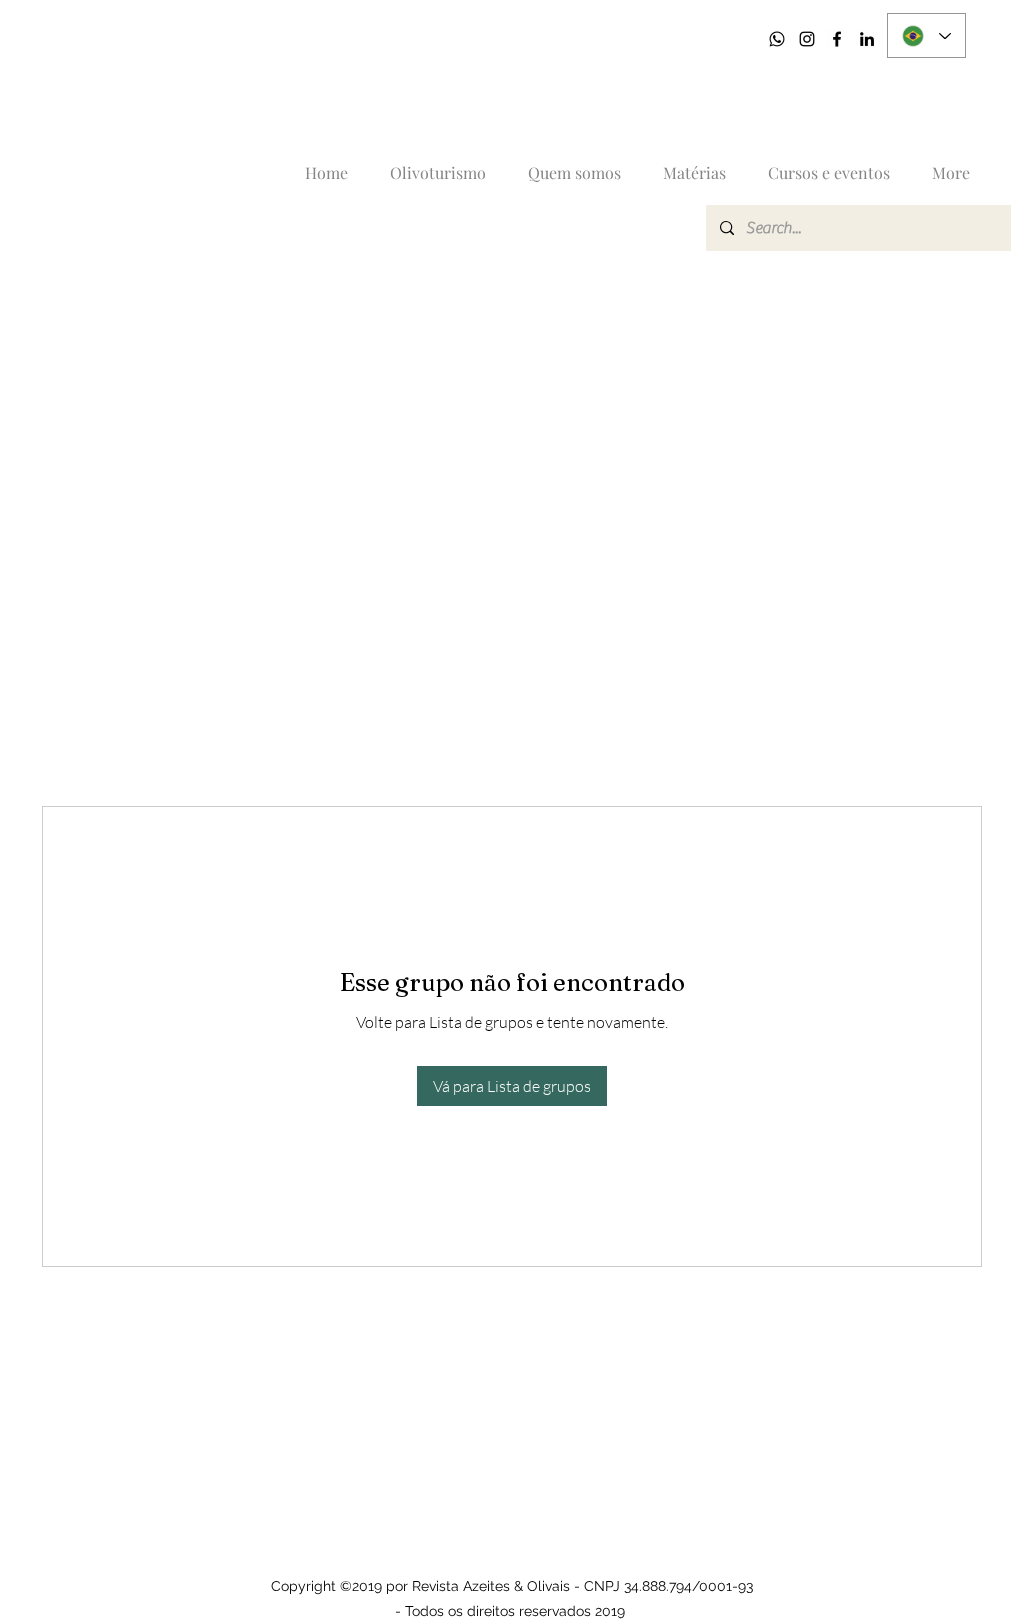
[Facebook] (837, 39)
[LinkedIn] (867, 39)
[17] (777, 39)
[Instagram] (807, 39)
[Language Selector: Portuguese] (926, 35)
